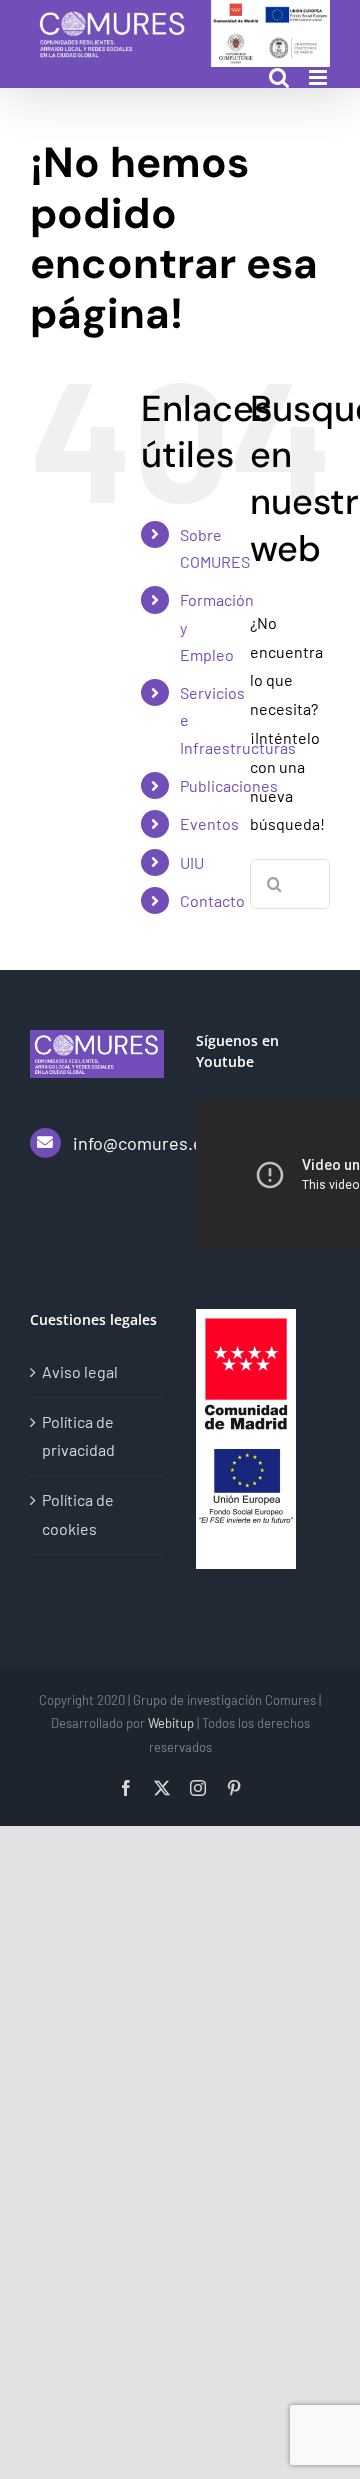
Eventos (209, 823)
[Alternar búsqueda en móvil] (279, 77)
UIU (192, 862)
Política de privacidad (78, 1436)
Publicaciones (229, 785)
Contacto (212, 900)
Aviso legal (80, 1371)
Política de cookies (78, 1514)
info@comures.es (118, 1143)
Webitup (171, 1723)
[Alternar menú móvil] (319, 77)
